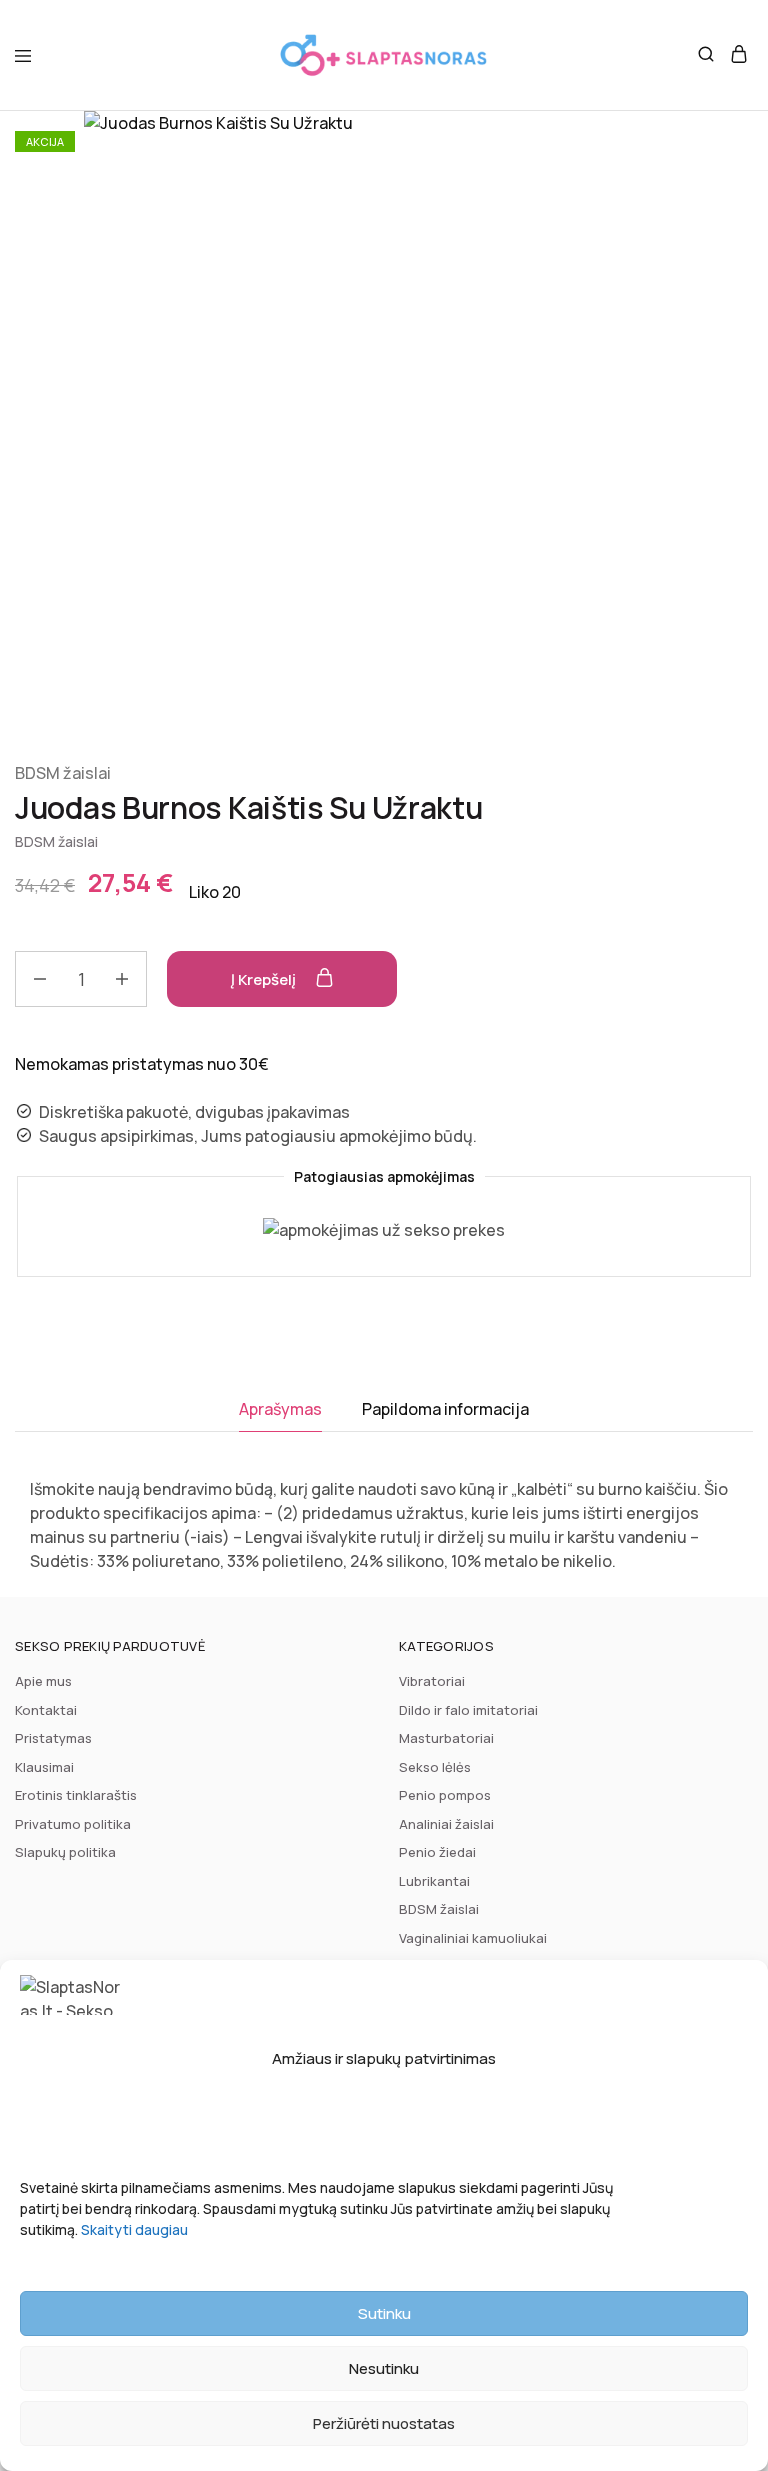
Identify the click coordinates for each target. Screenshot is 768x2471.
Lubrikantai (434, 1881)
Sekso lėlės (435, 1767)
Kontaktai (46, 1710)
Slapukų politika (65, 1852)
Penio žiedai (437, 1852)
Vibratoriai (432, 1681)
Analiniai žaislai (446, 1824)
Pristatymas (53, 1738)
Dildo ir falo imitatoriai (468, 1710)
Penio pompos (445, 1795)
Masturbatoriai (446, 1738)
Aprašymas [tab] (280, 1409)
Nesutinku (384, 2368)
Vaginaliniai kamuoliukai (473, 1938)
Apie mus (43, 1681)
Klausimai (44, 1767)
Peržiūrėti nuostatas (384, 2423)
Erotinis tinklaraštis (76, 1795)
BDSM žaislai (63, 773)
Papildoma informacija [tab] (445, 1409)
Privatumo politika (73, 1824)
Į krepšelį (265, 979)
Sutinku (384, 2313)
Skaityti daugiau (134, 2229)
